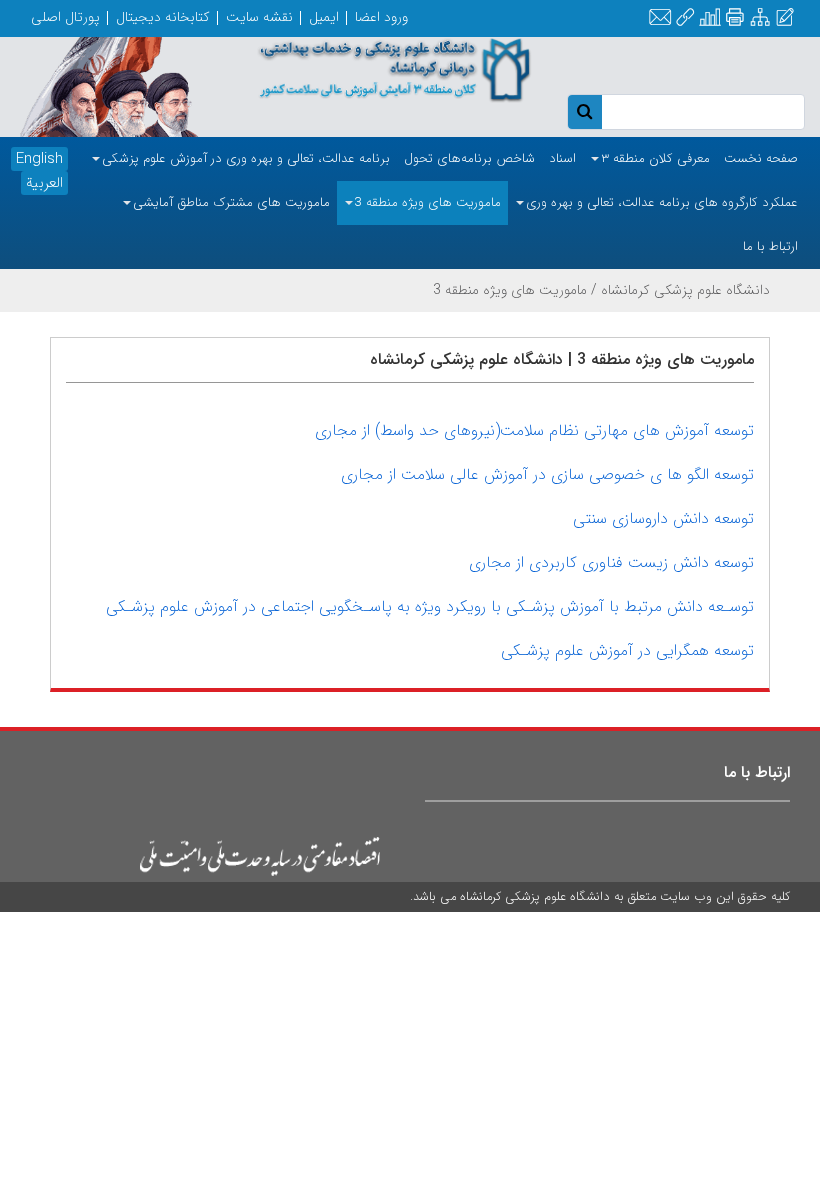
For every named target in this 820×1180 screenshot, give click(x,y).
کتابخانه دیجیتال (163, 17)
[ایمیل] (660, 18)
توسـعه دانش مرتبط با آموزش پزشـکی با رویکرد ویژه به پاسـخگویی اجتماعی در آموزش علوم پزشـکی (430, 606)
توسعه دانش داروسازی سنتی (663, 518)
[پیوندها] (685, 18)
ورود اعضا (381, 17)
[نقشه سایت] (760, 18)
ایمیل (324, 17)
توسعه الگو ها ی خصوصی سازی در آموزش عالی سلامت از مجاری (547, 474)
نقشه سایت (259, 17)
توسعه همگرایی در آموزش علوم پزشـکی (627, 650)
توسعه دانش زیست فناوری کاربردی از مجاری (611, 562)
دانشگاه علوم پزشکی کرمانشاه (685, 290)
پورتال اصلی (65, 17)
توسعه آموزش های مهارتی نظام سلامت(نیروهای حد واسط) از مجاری (534, 430)
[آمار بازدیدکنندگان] (710, 18)
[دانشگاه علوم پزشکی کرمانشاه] (376, 70)
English (39, 159)
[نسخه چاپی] (734, 17)
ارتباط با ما (757, 772)
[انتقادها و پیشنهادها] (785, 18)
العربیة (44, 183)
